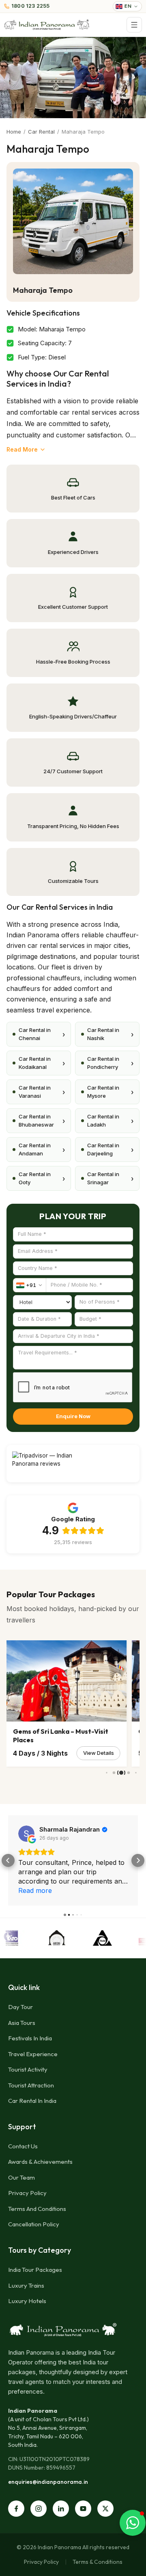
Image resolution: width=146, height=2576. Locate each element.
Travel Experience (33, 2054)
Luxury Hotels (27, 2301)
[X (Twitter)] (105, 2509)
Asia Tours (22, 2023)
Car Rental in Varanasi (42, 1092)
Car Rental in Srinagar (110, 1178)
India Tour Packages (35, 2270)
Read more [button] (35, 1890)
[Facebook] (16, 2509)
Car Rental (41, 132)
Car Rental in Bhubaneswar (42, 1120)
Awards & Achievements (40, 2162)
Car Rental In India (32, 2101)
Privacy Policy (27, 2193)
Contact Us (23, 2146)
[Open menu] (134, 25)
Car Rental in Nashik (110, 1034)
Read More (22, 449)
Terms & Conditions (98, 2562)
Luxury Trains (26, 2285)
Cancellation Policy (34, 2224)
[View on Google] (26, 1834)
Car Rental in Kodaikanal (42, 1063)
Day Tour (20, 2007)
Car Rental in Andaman (42, 1149)
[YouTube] (83, 2509)
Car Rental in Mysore (110, 1092)
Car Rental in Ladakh (110, 1120)
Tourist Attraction (31, 2085)
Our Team (21, 2177)
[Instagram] (39, 2509)
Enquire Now (73, 1416)
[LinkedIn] (61, 2509)
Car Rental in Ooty (42, 1178)
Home (14, 132)
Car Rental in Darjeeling (110, 1149)
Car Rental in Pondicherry (110, 1063)
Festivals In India (30, 2038)
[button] (8, 1860)
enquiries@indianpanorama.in (48, 2482)
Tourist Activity (28, 2069)
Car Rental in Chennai (42, 1034)
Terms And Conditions (37, 2209)
